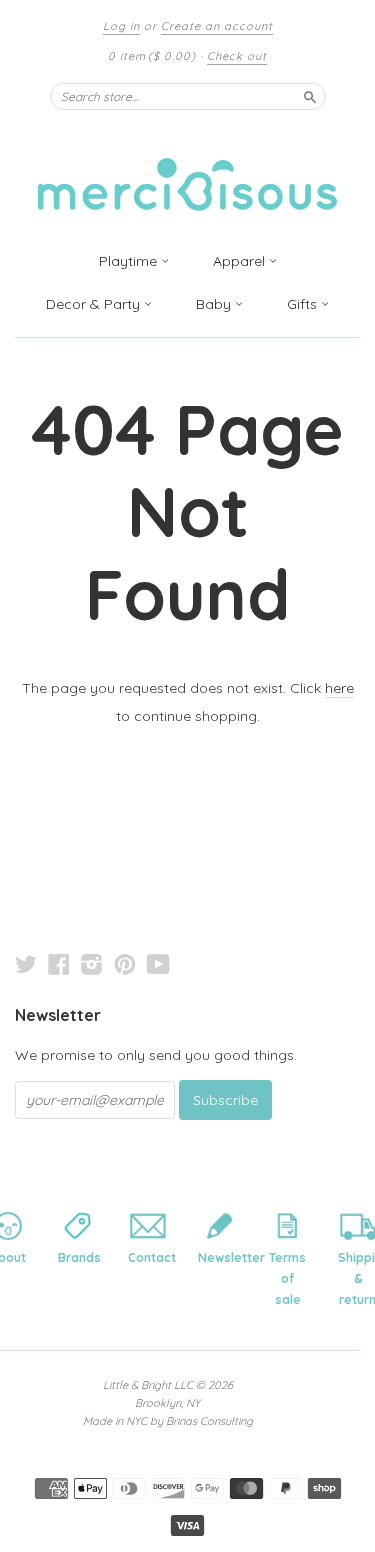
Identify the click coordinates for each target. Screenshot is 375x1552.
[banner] (188, 172)
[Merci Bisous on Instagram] (92, 964)
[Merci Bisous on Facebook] (59, 964)
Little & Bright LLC (148, 1385)
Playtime (130, 261)
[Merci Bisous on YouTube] (158, 964)
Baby (215, 304)
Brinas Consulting (209, 1421)
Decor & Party (95, 304)
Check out (237, 56)
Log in (121, 26)
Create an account (217, 26)
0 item (152, 56)
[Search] (310, 96)
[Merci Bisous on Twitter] (26, 964)
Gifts (304, 304)
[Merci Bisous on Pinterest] (125, 964)
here (339, 688)
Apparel (241, 261)
